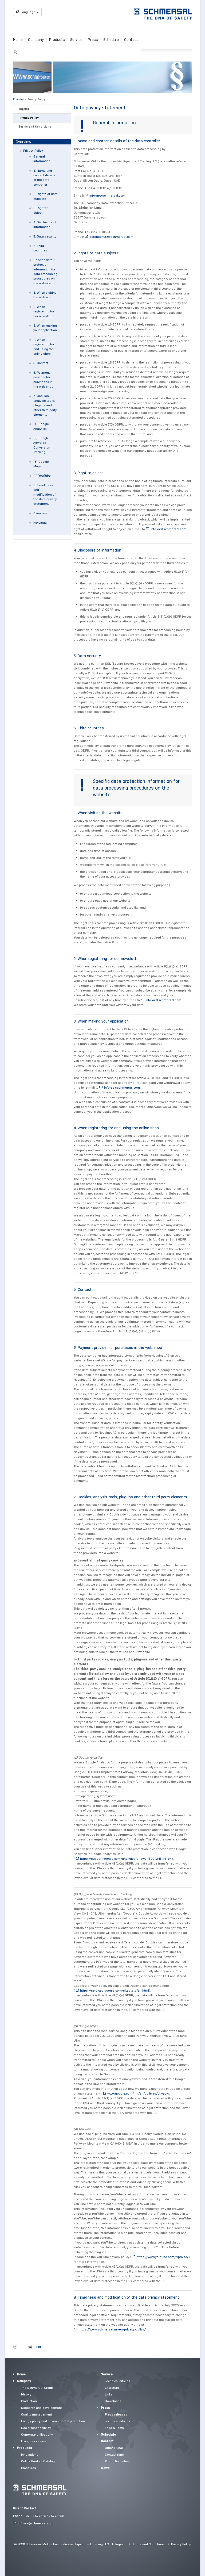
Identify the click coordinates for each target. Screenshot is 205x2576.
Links (109, 2394)
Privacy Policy (36, 99)
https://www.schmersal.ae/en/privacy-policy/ (112, 2329)
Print (38, 2347)
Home (18, 40)
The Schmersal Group (37, 2388)
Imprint (24, 109)
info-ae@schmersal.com (107, 195)
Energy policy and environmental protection (53, 2421)
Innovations (30, 2454)
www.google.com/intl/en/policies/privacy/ (138, 2093)
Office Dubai (114, 2448)
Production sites (117, 2461)
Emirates (18, 99)
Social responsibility (36, 2428)
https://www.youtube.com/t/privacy (163, 2257)
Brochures (29, 2468)
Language (28, 12)
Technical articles (118, 2381)
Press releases (116, 2414)
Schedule (111, 40)
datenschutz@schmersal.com (111, 237)
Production (29, 2401)
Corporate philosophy (37, 2434)
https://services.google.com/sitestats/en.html (115, 1990)
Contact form (115, 2454)
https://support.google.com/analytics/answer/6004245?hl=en (126, 1859)
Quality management (37, 2414)
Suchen (15, 51)
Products (57, 40)
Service (76, 40)
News (105, 2468)
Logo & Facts (114, 2428)
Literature (112, 2388)
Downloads (113, 2401)
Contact (131, 40)
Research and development (42, 2408)
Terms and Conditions (35, 127)
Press (93, 40)
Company (36, 40)
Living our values (33, 2441)
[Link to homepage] (163, 14)
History (26, 2394)
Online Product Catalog (38, 2461)
